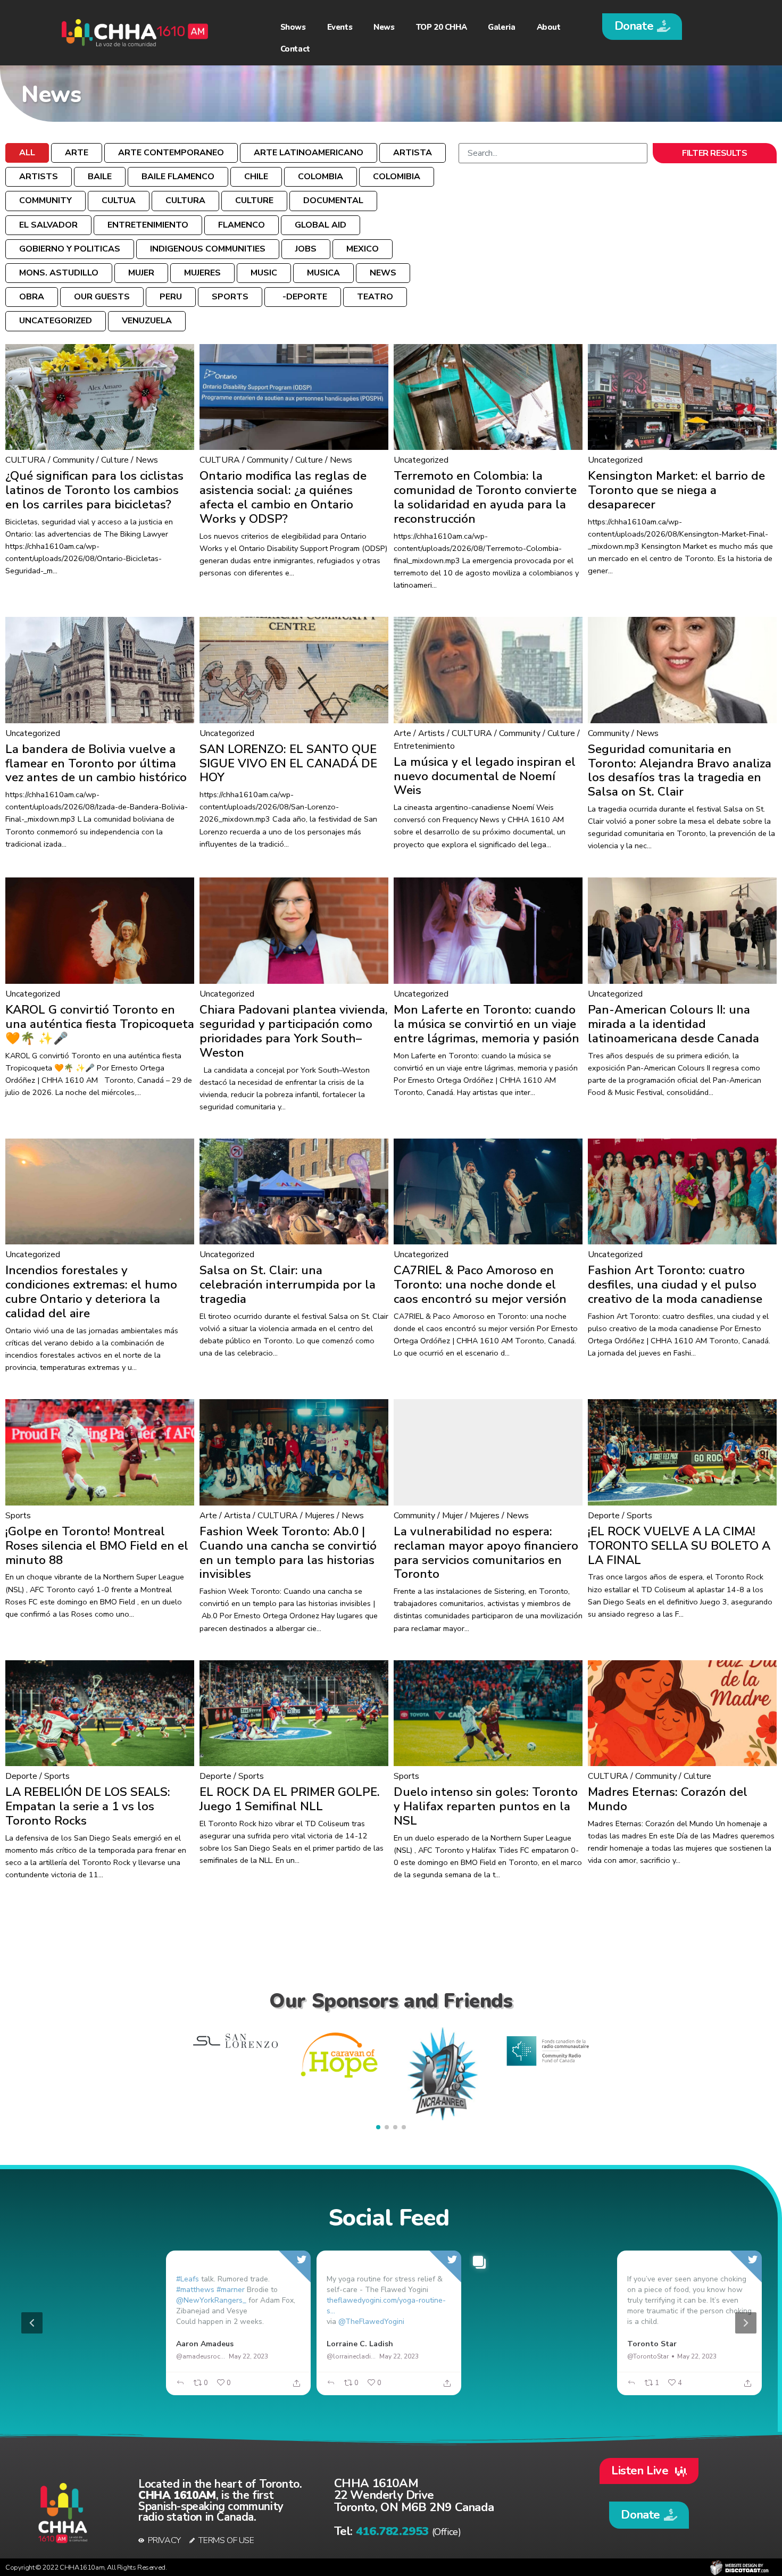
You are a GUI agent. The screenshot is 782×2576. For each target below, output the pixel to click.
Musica (323, 273)
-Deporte (303, 297)
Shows (293, 27)
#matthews (195, 2290)
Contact (295, 49)
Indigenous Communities (208, 249)
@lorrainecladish (352, 2356)
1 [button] (376, 2389)
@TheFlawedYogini (371, 2322)
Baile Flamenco (178, 177)
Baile (100, 177)
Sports (230, 297)
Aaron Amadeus (205, 2344)
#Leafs (188, 2279)
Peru (171, 297)
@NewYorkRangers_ (211, 2300)
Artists (39, 177)
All (27, 153)
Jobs (306, 249)
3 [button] (407, 2389)
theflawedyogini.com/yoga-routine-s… (386, 2306)
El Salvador (48, 225)
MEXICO (363, 249)
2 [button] (392, 2389)
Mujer (141, 273)
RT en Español (53, 2344)
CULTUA (119, 200)
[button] (642, 27)
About (549, 27)
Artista (413, 153)
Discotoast (739, 2567)
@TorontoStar (648, 2356)
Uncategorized (56, 321)
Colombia (321, 177)
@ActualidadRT (50, 2356)
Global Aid (321, 225)
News (384, 27)
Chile (256, 177)
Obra (32, 297)
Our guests (102, 297)
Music (264, 273)
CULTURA (185, 200)
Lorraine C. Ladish (360, 2344)
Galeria (501, 27)
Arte (77, 153)
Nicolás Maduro (505, 2344)
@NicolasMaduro (502, 2356)
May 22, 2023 (98, 2356)
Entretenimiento (148, 225)
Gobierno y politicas (70, 249)
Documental (333, 200)
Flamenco (242, 225)
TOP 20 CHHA (442, 27)
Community (45, 200)
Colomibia (397, 177)
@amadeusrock (200, 2356)
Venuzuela (147, 321)
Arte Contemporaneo (171, 153)
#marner (231, 2290)
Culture (254, 200)
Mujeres (202, 273)
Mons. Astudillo (59, 273)
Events (340, 27)
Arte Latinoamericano (309, 153)
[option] (389, 2323)
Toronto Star (652, 2344)
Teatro (375, 297)
